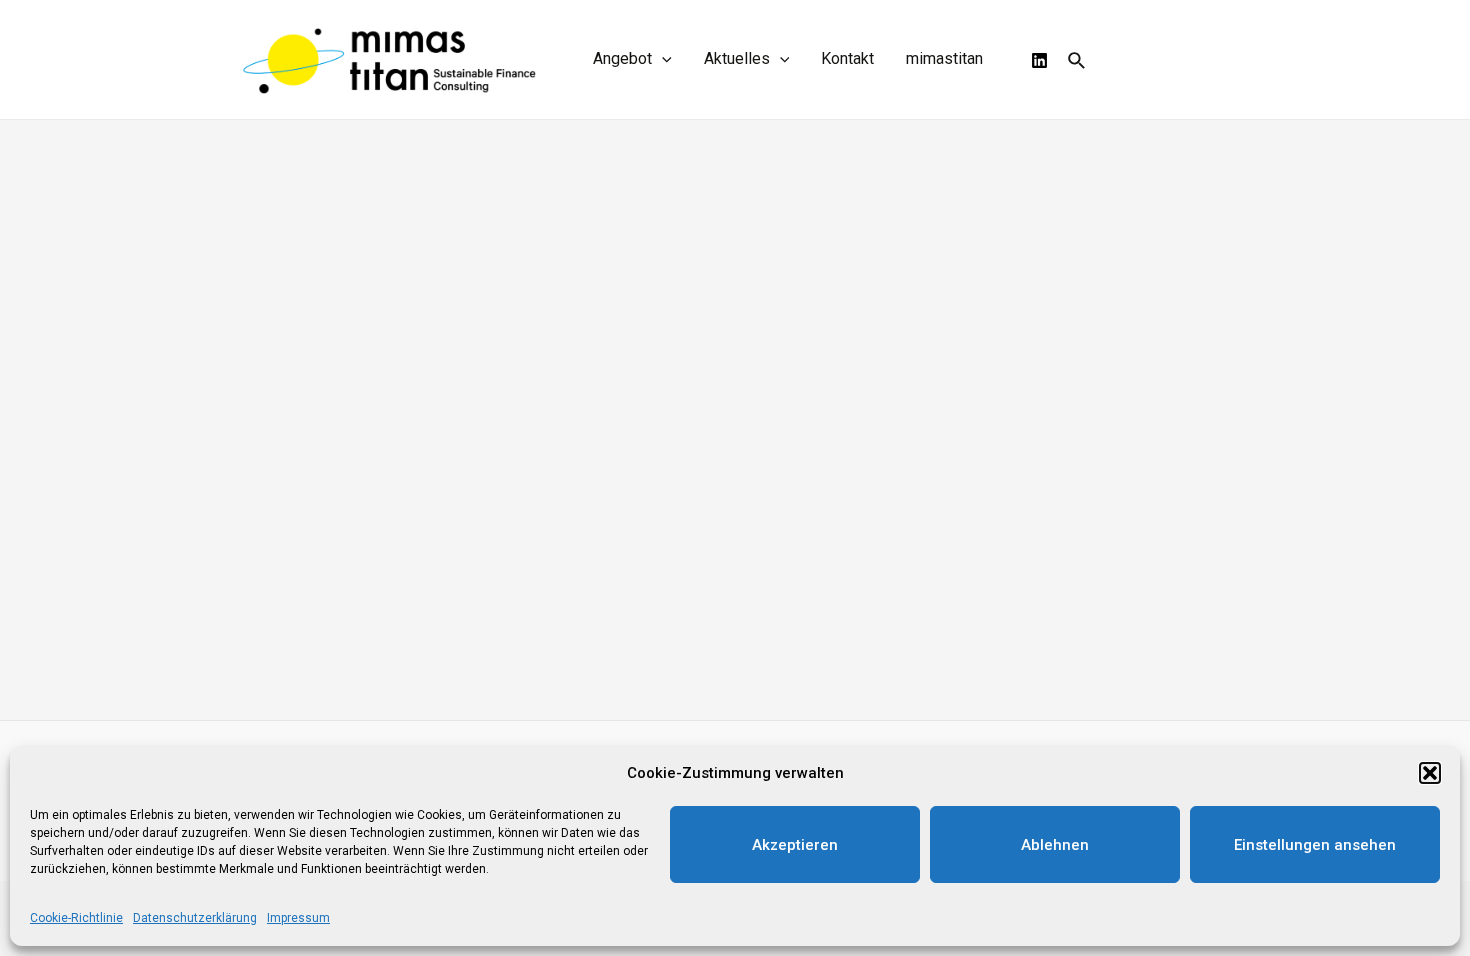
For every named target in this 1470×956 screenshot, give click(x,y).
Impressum (298, 918)
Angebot (622, 58)
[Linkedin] (1039, 60)
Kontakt (847, 58)
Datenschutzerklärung (195, 918)
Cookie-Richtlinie (76, 918)
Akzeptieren (795, 845)
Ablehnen (1055, 845)
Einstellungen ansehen (1315, 845)
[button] (1430, 773)
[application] (662, 59)
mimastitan (944, 58)
